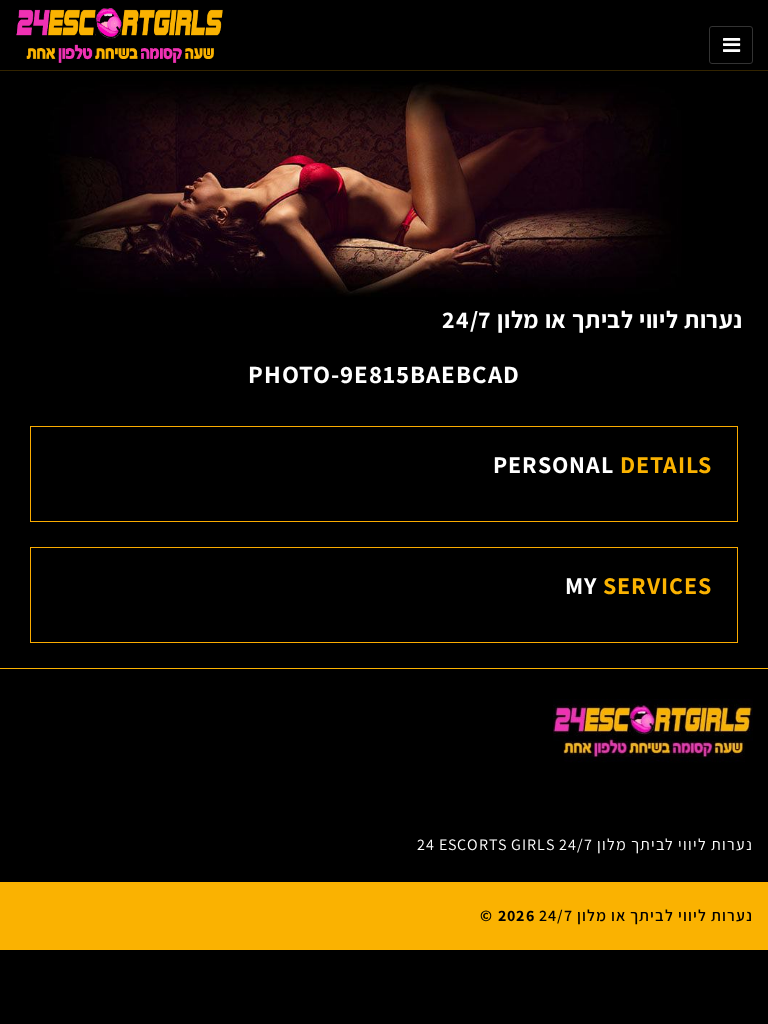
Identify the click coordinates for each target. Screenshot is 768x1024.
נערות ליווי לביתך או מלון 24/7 (592, 319)
